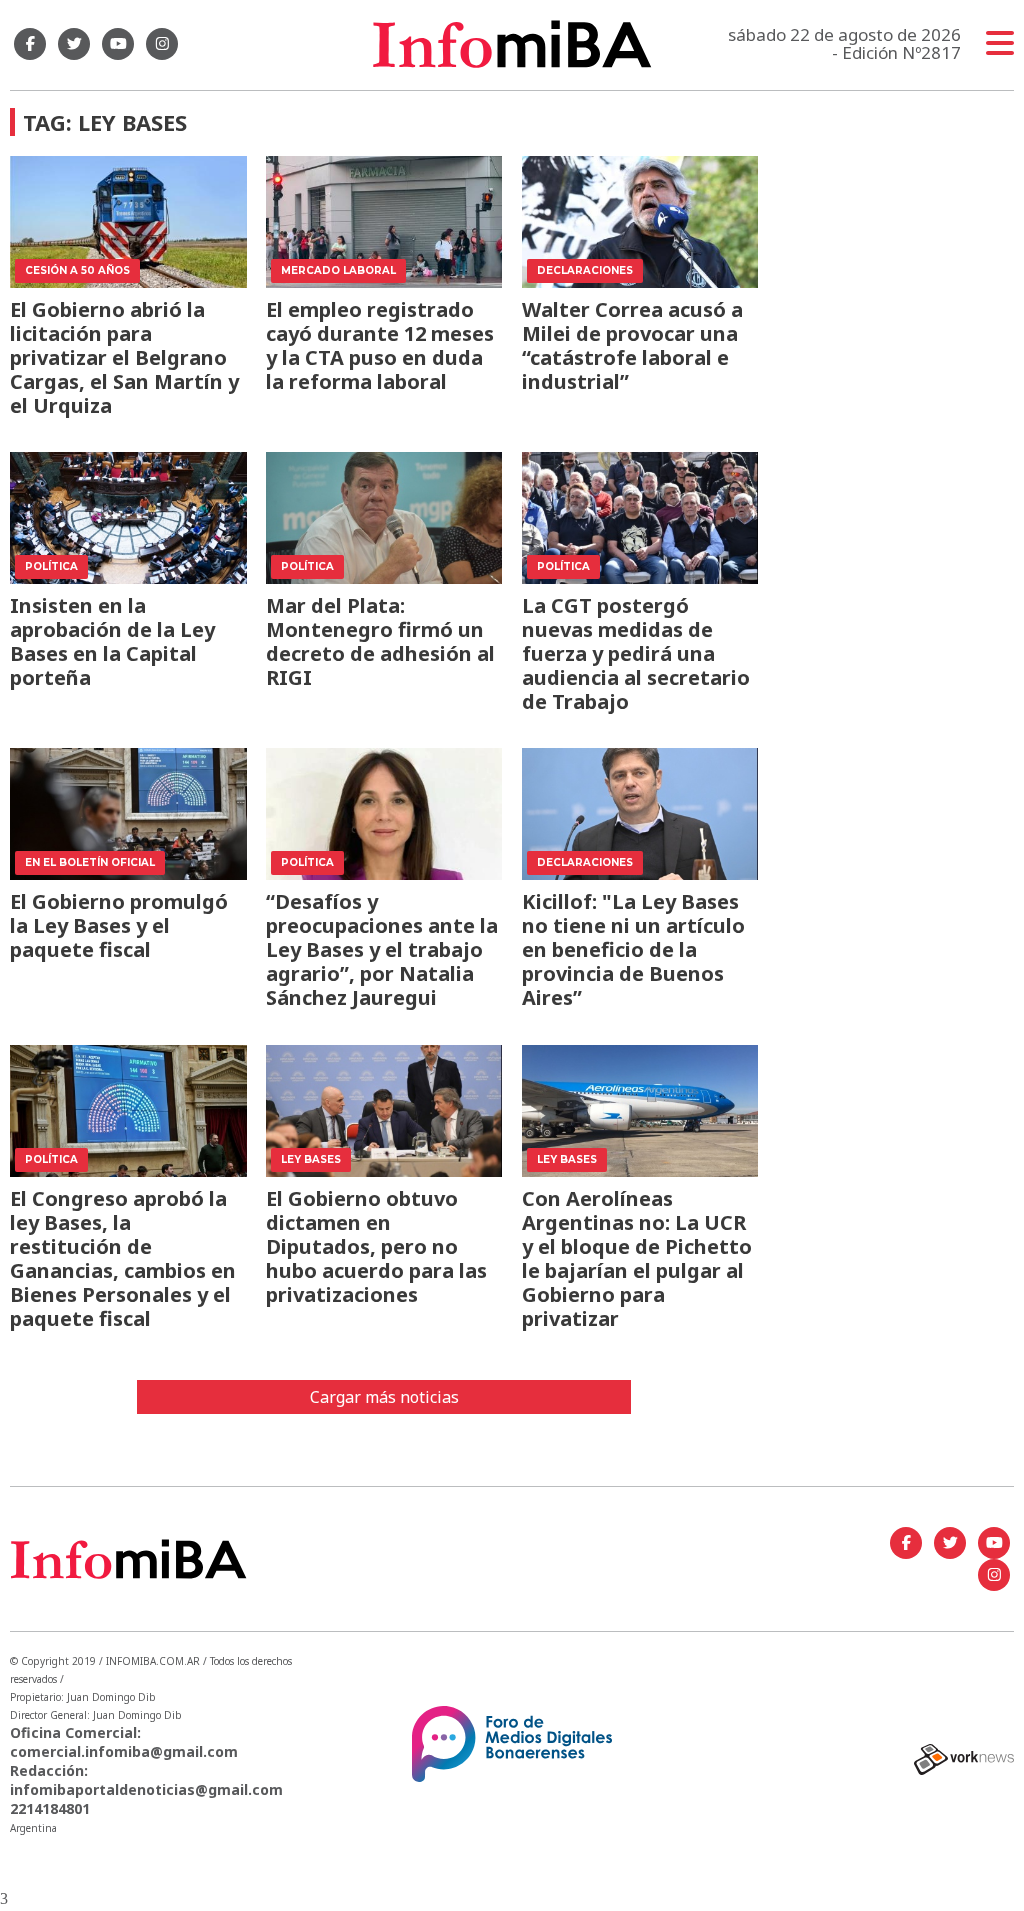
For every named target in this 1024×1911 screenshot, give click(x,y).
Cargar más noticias (384, 1397)
